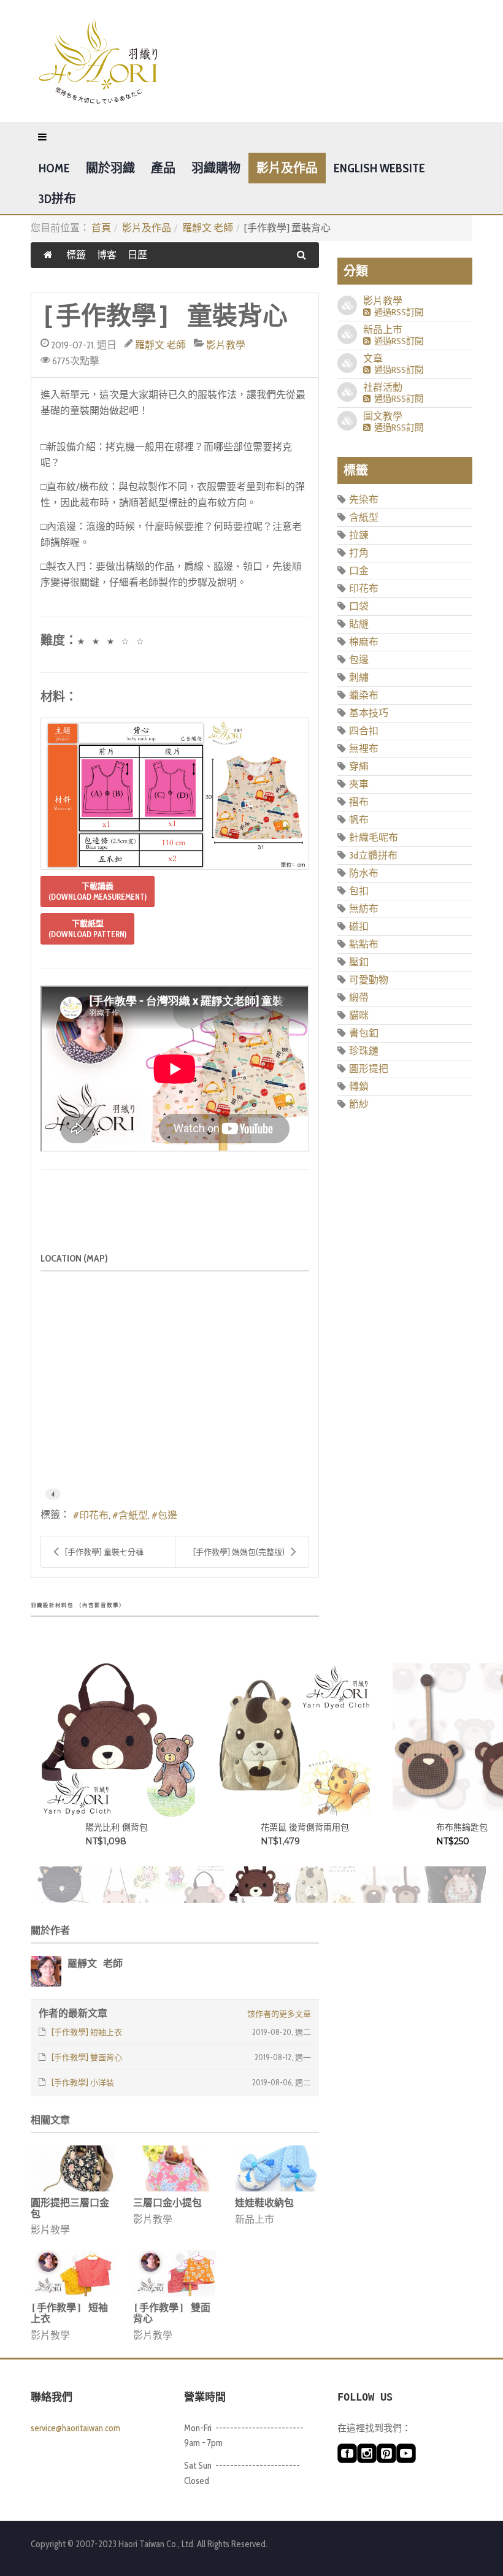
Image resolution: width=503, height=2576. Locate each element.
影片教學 (226, 345)
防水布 (364, 873)
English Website (379, 168)
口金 (359, 571)
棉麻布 (364, 642)
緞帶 (359, 998)
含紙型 (133, 1515)
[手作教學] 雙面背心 (172, 2313)
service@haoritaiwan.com (75, 2428)
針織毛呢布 (374, 838)
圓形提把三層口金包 (70, 2208)
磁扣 (359, 926)
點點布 (364, 944)
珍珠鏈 (364, 1051)
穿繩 (359, 766)
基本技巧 (369, 713)
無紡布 (364, 909)
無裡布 (364, 749)
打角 (359, 553)
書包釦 (364, 1033)
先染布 (364, 500)
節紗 (359, 1104)
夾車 (359, 784)
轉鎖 (359, 1087)
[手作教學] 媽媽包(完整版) (239, 1552)
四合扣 (364, 731)
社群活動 (383, 387)
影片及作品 (287, 168)
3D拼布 (57, 199)
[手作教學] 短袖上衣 (69, 2313)
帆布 (359, 820)
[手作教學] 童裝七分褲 (104, 1552)
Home (54, 168)
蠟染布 (364, 695)
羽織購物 (216, 168)
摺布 (359, 802)
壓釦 (359, 962)
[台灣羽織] (98, 61)
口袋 (359, 606)
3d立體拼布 (373, 855)
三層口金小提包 (167, 2203)
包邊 (167, 1515)
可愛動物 (369, 980)
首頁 (101, 228)
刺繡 (359, 677)
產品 (163, 168)
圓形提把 (369, 1069)
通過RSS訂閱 (397, 312)
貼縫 (359, 624)
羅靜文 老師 (208, 228)
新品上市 (255, 2219)
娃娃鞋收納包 (264, 2203)
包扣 (359, 891)
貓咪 (359, 1015)
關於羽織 (110, 168)
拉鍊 (359, 535)
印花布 (94, 1515)
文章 (373, 358)
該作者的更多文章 (279, 2014)
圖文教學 (383, 416)
